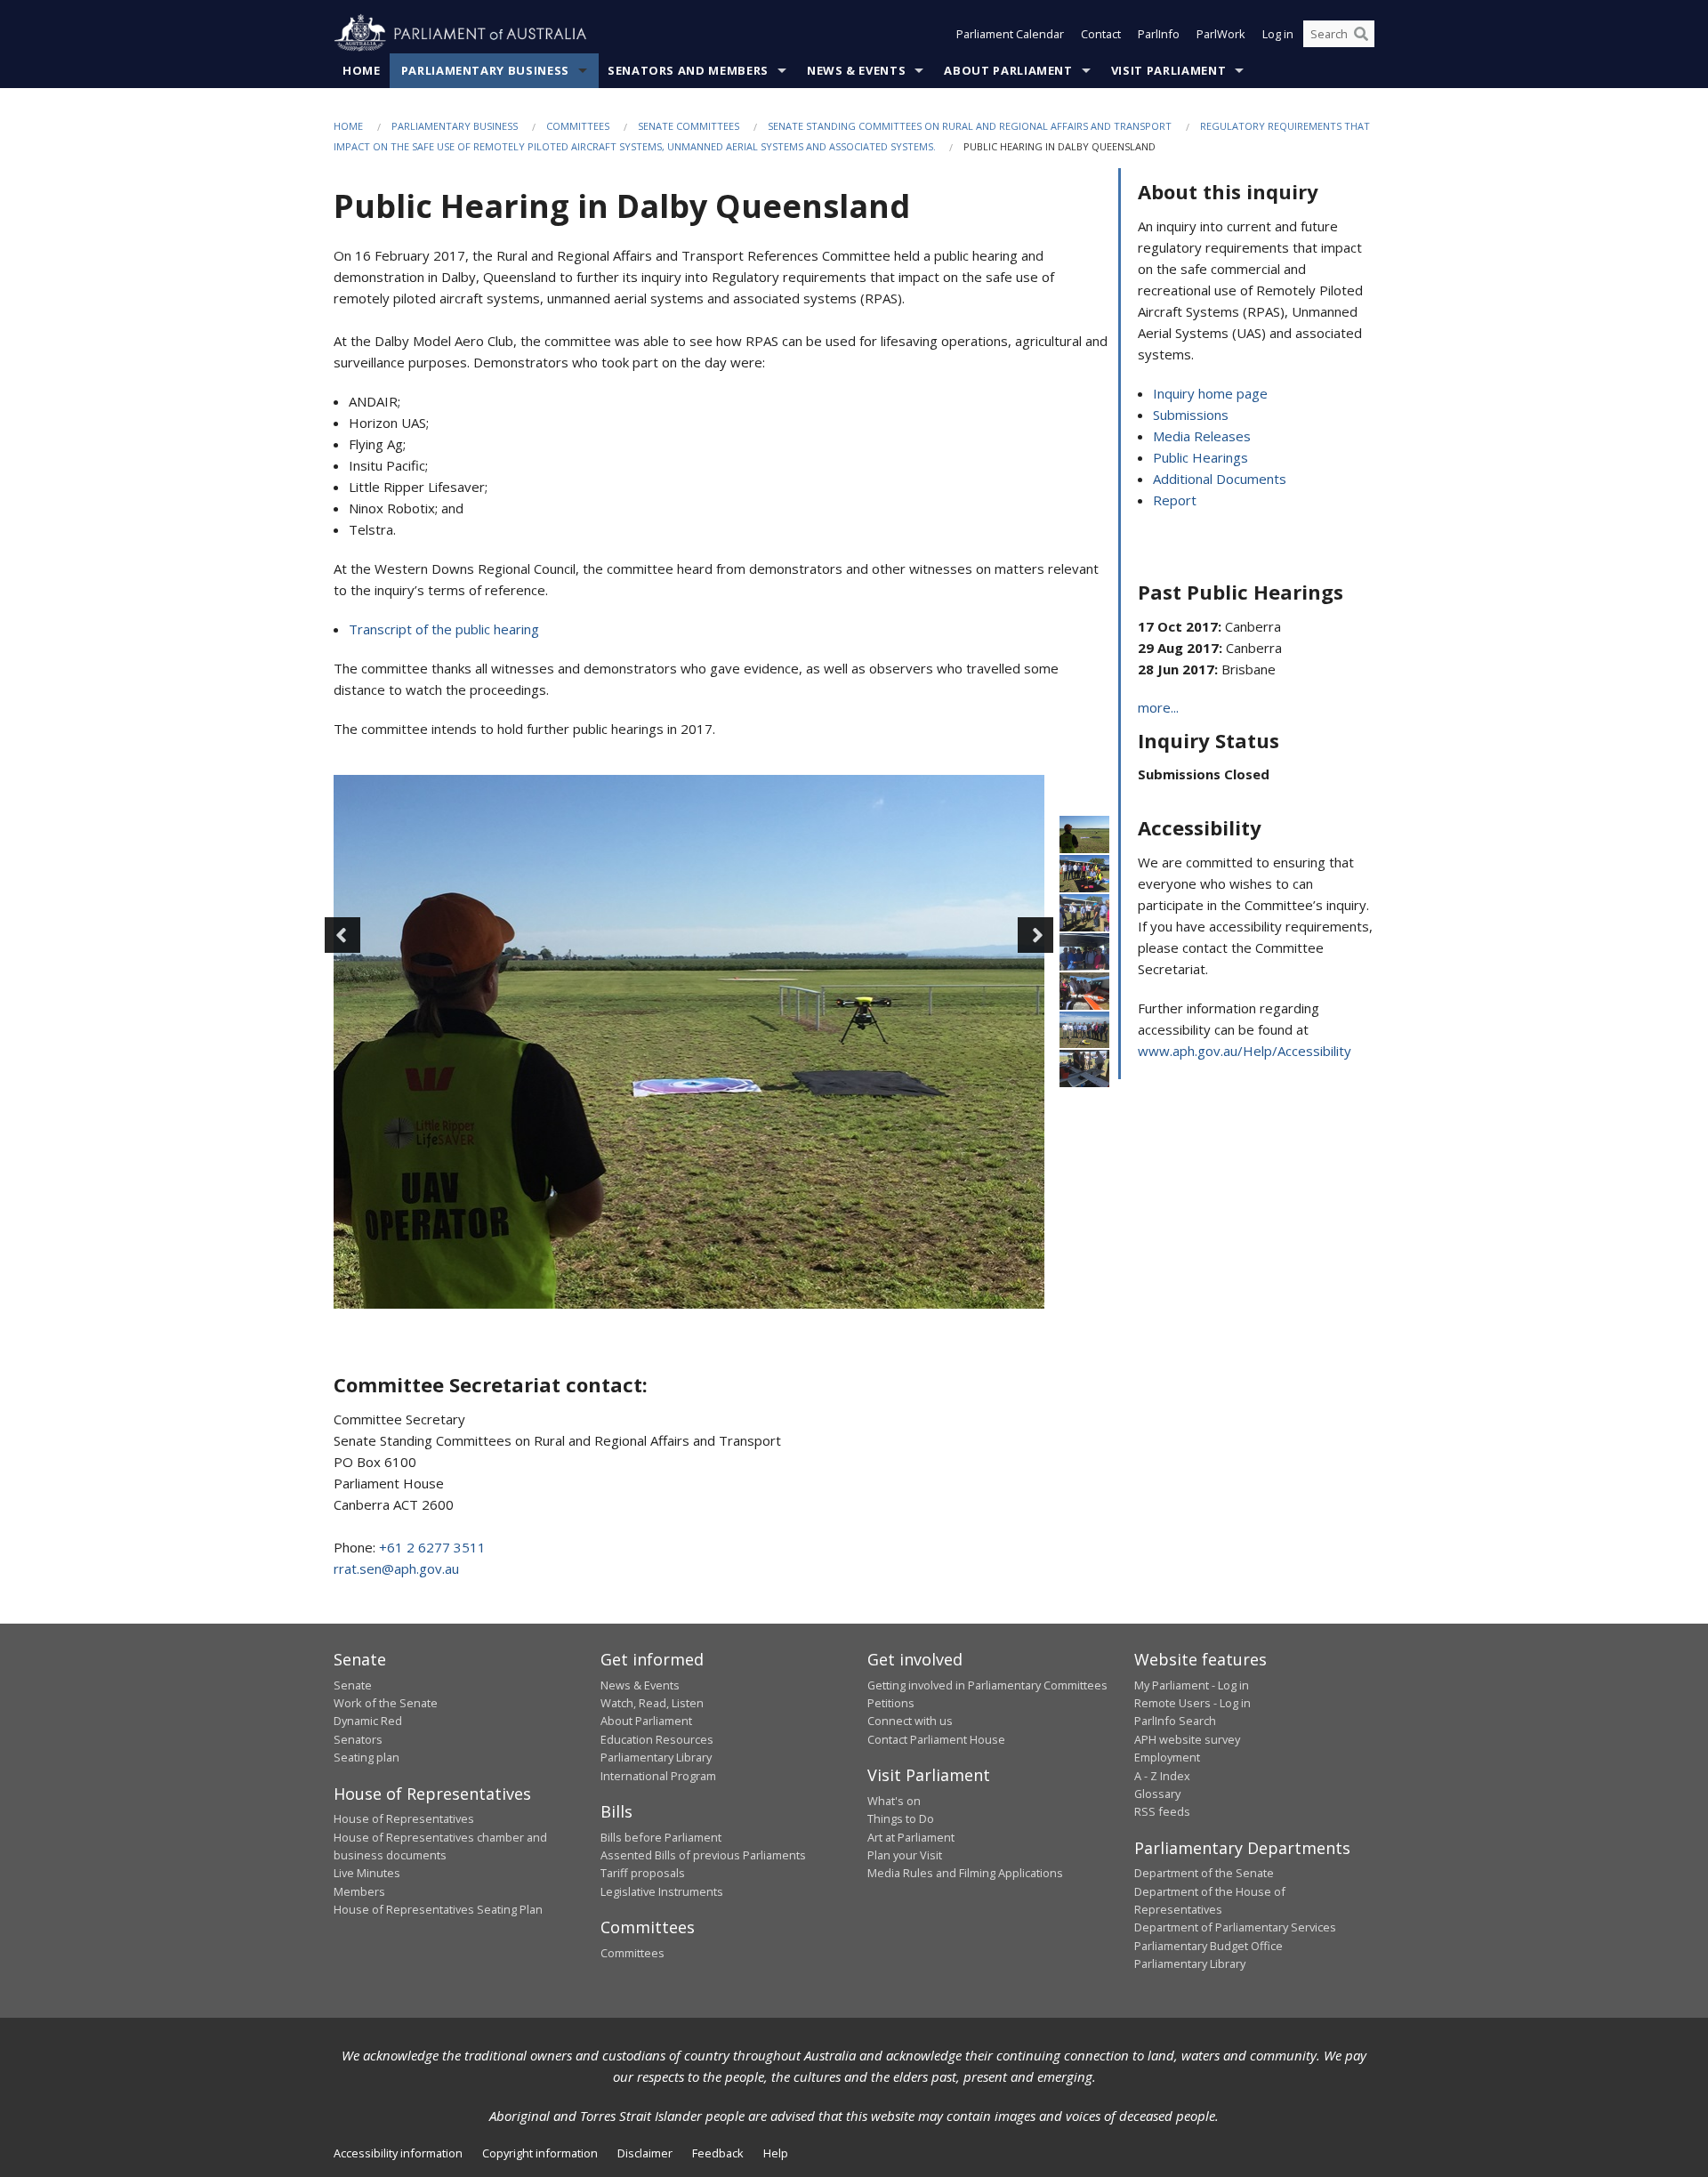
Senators (358, 1739)
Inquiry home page (1210, 393)
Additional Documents (1220, 479)
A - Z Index (1162, 1776)
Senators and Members (688, 70)
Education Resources (657, 1739)
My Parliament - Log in (1192, 1685)
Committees (578, 126)
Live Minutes (367, 1873)
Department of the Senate (1204, 1873)
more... (1158, 707)
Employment (1167, 1757)
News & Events (856, 70)
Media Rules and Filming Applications (965, 1873)
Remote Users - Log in (1192, 1703)
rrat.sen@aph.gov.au (396, 1568)
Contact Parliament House (936, 1739)
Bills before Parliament (661, 1837)
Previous (342, 935)
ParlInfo (1159, 34)
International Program (658, 1776)
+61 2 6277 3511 (432, 1547)
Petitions (891, 1703)
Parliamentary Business (485, 70)
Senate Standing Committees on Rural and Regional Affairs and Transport (970, 126)
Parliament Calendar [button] (1010, 34)
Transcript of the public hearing (444, 629)
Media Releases (1202, 436)
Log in (1278, 34)
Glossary (1157, 1794)
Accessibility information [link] (398, 2153)
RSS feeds (1162, 1811)
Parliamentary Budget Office (1208, 1946)
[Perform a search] (1361, 34)
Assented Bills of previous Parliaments (703, 1855)
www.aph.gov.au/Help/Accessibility (1245, 1051)
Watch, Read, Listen (652, 1703)
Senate (353, 1685)
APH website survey (1187, 1739)
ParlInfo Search (1175, 1721)
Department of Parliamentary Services (1235, 1927)
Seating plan (367, 1757)
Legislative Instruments (662, 1891)
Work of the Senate (386, 1703)
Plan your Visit (905, 1855)
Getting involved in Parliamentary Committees (987, 1685)
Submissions (1191, 415)
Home (362, 70)
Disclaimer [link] (645, 2153)
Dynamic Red (368, 1721)
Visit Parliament (1168, 70)
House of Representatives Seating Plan (438, 1909)
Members (359, 1891)
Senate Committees (689, 126)
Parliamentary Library (656, 1757)
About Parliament (1008, 70)
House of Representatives (404, 1818)
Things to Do (901, 1818)
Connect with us (910, 1721)
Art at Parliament (911, 1837)
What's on (894, 1801)
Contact (1101, 34)
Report (1175, 500)
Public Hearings (1200, 457)
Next (1035, 935)
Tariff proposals (643, 1873)
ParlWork (1221, 34)
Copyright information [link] (540, 2153)
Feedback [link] (718, 2153)
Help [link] (776, 2153)
